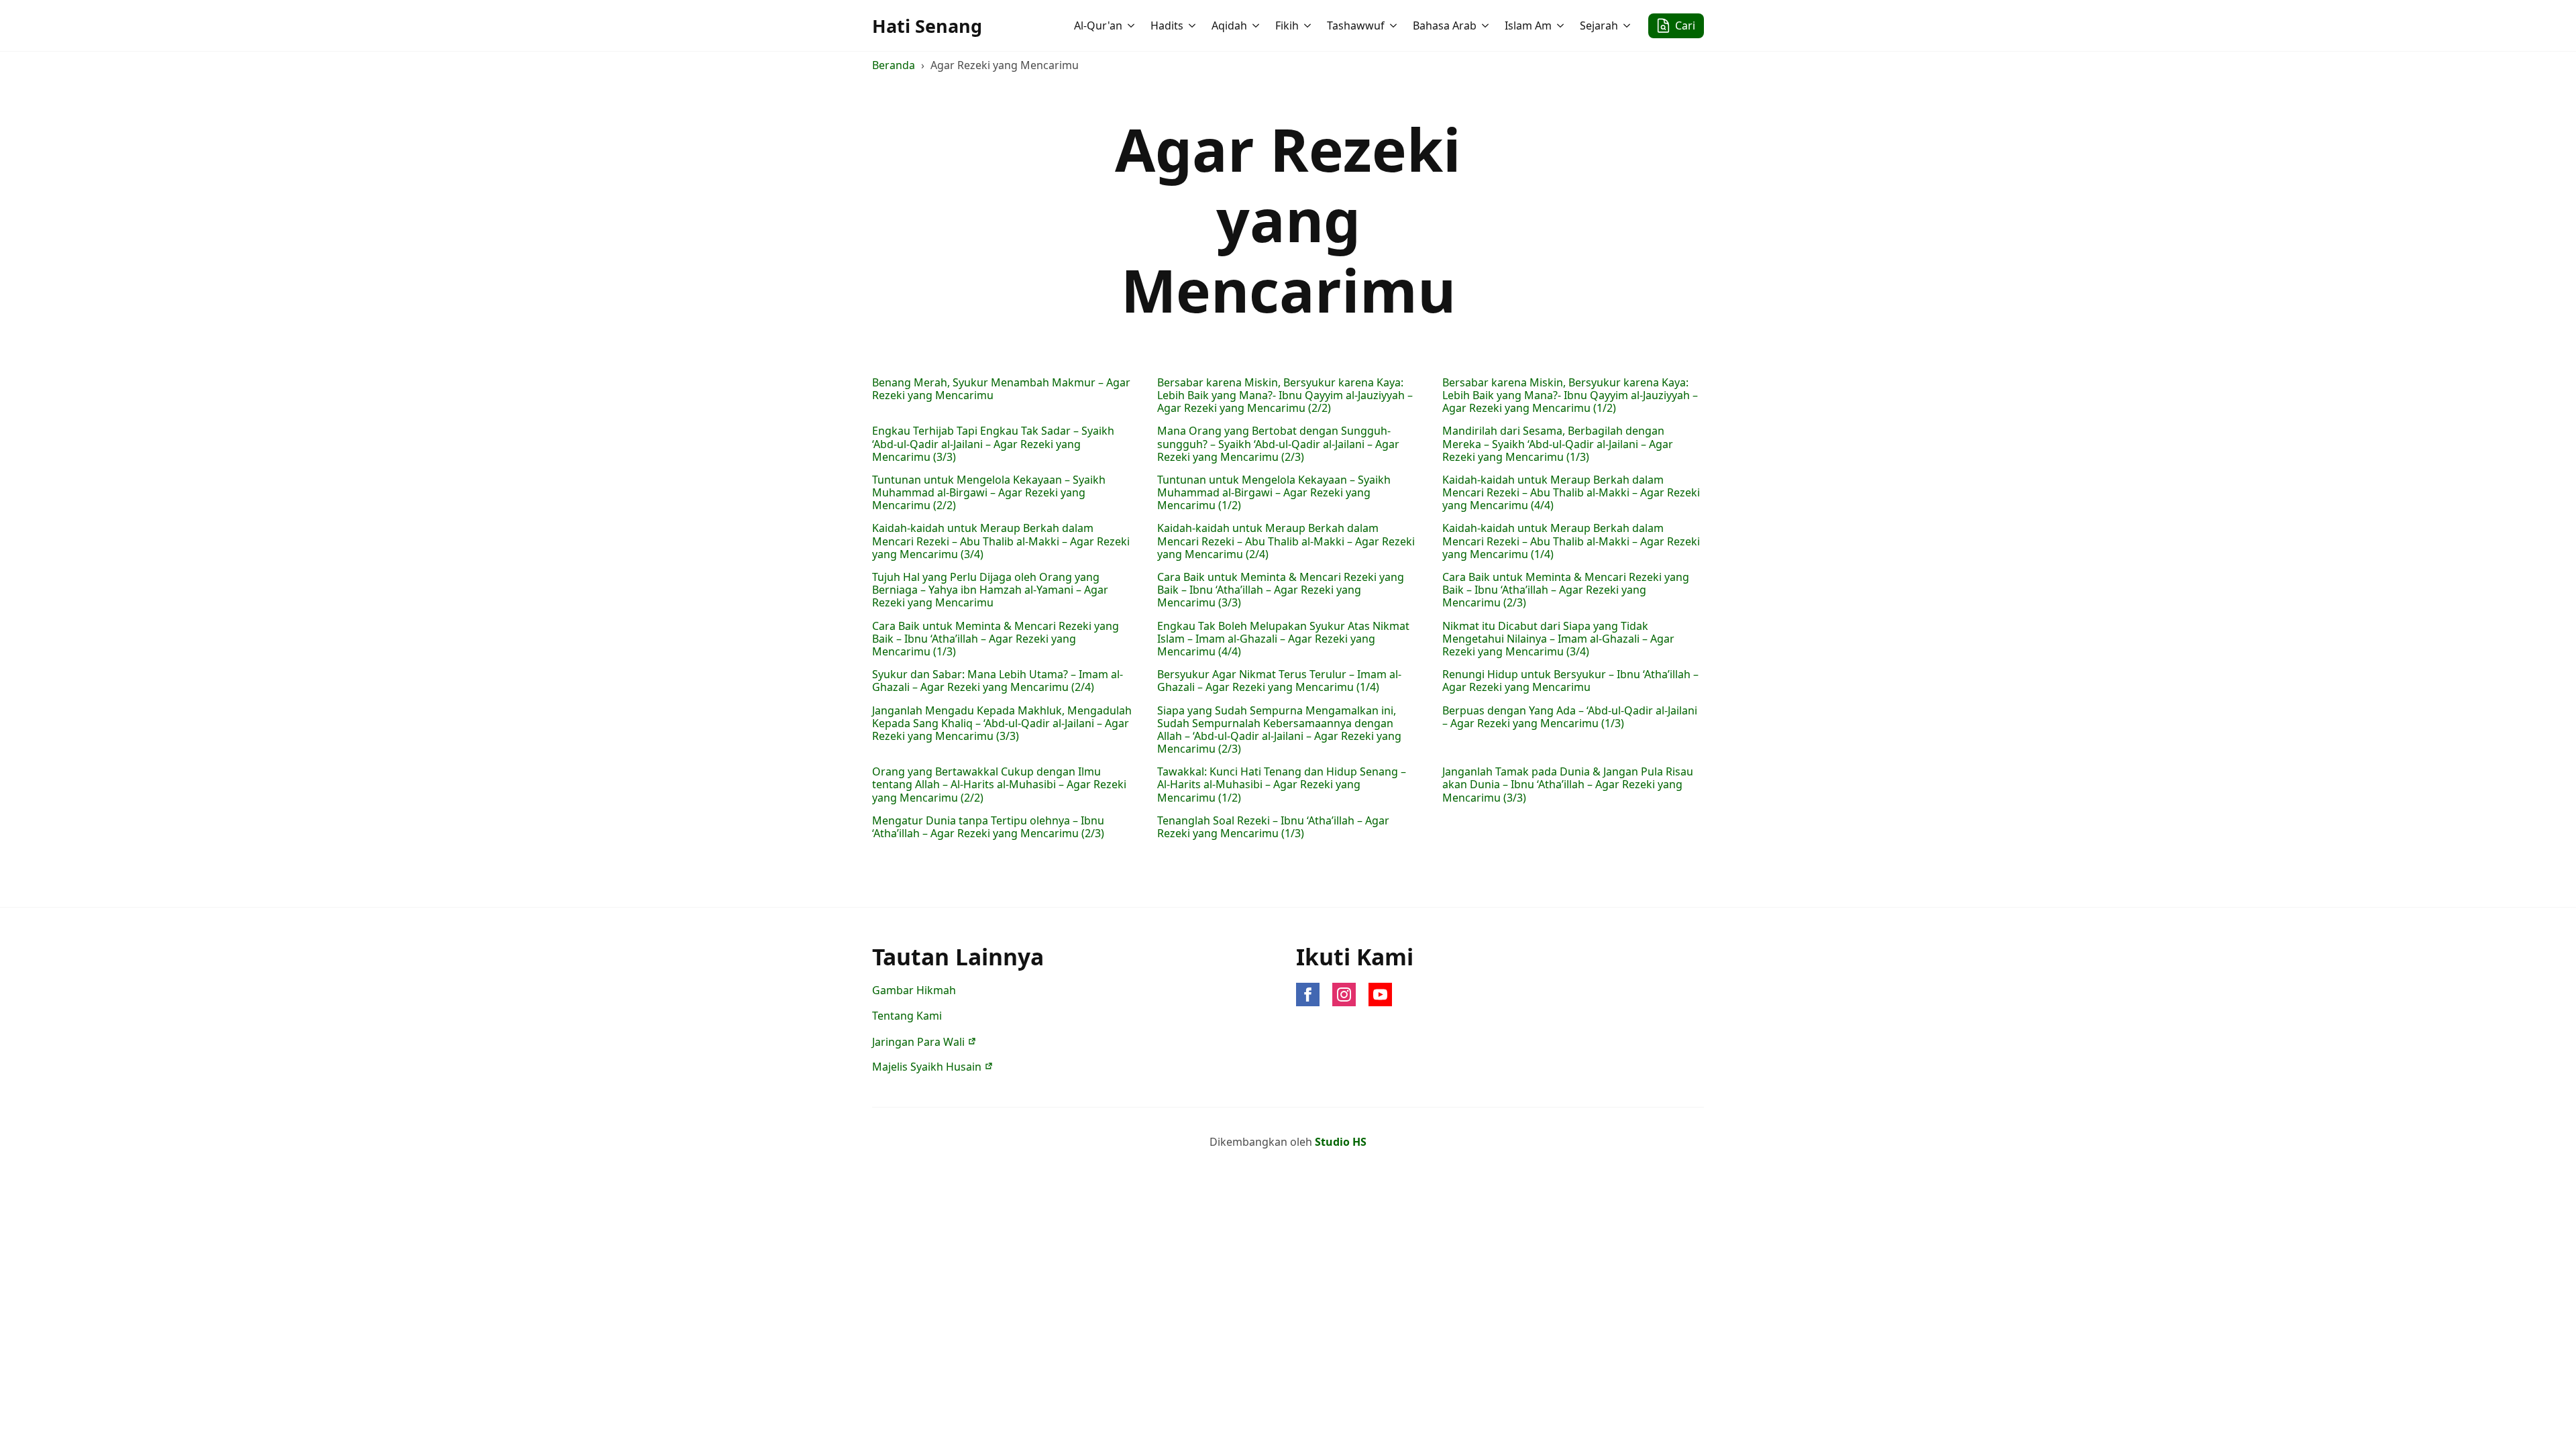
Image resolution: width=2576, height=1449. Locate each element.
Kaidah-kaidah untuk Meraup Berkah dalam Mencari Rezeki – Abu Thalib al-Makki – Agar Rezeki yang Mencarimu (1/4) (1571, 541)
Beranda (894, 65)
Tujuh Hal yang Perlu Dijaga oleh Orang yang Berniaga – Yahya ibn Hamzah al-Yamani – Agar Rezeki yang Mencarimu (990, 590)
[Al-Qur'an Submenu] (1132, 25)
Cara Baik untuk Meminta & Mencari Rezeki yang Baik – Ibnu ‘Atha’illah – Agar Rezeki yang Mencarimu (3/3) (1281, 590)
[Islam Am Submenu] (1562, 25)
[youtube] (1380, 995)
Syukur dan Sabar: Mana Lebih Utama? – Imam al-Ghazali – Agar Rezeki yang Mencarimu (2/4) (998, 681)
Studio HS (1341, 1142)
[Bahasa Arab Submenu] (1487, 25)
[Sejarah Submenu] (1628, 25)
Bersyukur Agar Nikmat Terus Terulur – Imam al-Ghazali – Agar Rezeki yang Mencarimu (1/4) (1279, 681)
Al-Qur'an (1098, 25)
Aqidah (1229, 25)
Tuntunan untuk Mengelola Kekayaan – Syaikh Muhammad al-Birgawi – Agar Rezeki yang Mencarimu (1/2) (1274, 493)
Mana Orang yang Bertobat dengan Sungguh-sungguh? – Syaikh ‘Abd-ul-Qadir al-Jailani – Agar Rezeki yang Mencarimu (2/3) (1278, 444)
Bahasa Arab (1445, 25)
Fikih (1287, 25)
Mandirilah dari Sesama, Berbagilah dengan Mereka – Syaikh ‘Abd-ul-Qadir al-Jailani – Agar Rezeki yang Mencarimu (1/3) (1558, 444)
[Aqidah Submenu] (1257, 25)
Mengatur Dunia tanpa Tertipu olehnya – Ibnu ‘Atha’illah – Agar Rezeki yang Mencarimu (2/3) (988, 827)
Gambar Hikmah (914, 990)
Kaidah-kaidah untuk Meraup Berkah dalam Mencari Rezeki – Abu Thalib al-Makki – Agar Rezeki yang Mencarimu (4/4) (1571, 493)
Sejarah (1599, 25)
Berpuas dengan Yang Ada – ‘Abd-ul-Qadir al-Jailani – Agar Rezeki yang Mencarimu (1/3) (1570, 717)
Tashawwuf (1356, 25)
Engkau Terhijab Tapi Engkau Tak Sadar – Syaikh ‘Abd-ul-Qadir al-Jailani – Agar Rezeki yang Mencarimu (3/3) (993, 444)
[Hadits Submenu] (1193, 25)
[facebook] (1308, 995)
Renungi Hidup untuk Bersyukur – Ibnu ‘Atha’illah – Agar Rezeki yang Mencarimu (1570, 681)
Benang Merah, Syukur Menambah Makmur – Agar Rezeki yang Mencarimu (1001, 389)
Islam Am (1528, 25)
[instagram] (1344, 995)
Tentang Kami (907, 1016)
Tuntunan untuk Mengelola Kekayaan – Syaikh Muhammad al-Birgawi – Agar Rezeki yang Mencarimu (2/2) (989, 493)
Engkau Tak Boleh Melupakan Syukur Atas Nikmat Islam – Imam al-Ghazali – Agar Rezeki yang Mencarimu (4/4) (1283, 639)
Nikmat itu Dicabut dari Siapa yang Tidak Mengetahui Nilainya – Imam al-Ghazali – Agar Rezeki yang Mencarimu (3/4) (1558, 639)
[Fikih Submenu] (1309, 25)
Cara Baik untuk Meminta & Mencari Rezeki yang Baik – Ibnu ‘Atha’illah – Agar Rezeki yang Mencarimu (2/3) (1566, 590)
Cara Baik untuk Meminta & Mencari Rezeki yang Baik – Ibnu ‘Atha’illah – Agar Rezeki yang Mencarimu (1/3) (996, 639)
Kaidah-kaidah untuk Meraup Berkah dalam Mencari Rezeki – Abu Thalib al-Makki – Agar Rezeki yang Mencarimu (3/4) (1001, 541)
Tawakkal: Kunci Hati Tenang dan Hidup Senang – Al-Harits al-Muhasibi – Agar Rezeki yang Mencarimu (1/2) (1282, 785)
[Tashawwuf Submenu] (1395, 25)
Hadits (1167, 25)
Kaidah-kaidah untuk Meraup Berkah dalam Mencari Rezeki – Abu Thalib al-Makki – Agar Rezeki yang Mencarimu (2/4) (1286, 541)
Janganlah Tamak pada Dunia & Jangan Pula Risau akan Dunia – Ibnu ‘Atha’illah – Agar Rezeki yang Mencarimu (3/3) (1568, 785)
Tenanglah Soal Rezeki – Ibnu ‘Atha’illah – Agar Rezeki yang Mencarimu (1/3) (1273, 827)
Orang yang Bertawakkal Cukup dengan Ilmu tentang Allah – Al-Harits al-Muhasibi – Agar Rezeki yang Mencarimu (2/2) (999, 785)
